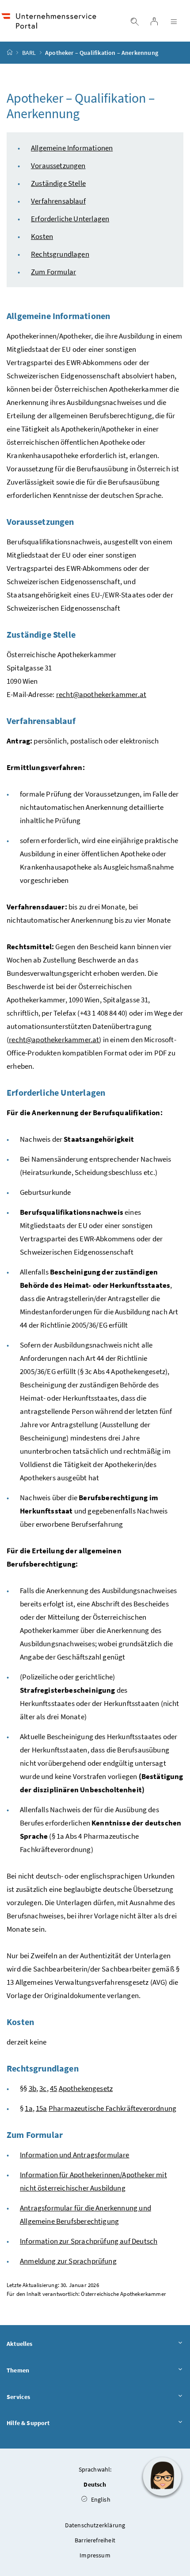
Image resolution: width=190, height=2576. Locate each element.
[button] (162, 2476)
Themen (18, 2370)
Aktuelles (20, 2344)
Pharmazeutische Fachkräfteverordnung (112, 2108)
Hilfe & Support (28, 2423)
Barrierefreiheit (95, 2540)
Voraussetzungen (58, 166)
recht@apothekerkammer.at (101, 694)
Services (18, 2397)
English (100, 2499)
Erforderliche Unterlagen (70, 219)
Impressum (95, 2555)
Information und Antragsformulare (75, 2155)
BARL (29, 53)
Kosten (42, 236)
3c (43, 2088)
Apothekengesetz (86, 2088)
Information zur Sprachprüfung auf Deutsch (89, 2241)
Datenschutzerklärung (95, 2525)
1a (28, 2108)
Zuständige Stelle (58, 183)
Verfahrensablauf (58, 201)
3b (32, 2088)
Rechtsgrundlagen (60, 254)
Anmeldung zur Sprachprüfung (68, 2261)
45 (53, 2088)
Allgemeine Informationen (72, 148)
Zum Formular (53, 272)
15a (42, 2108)
